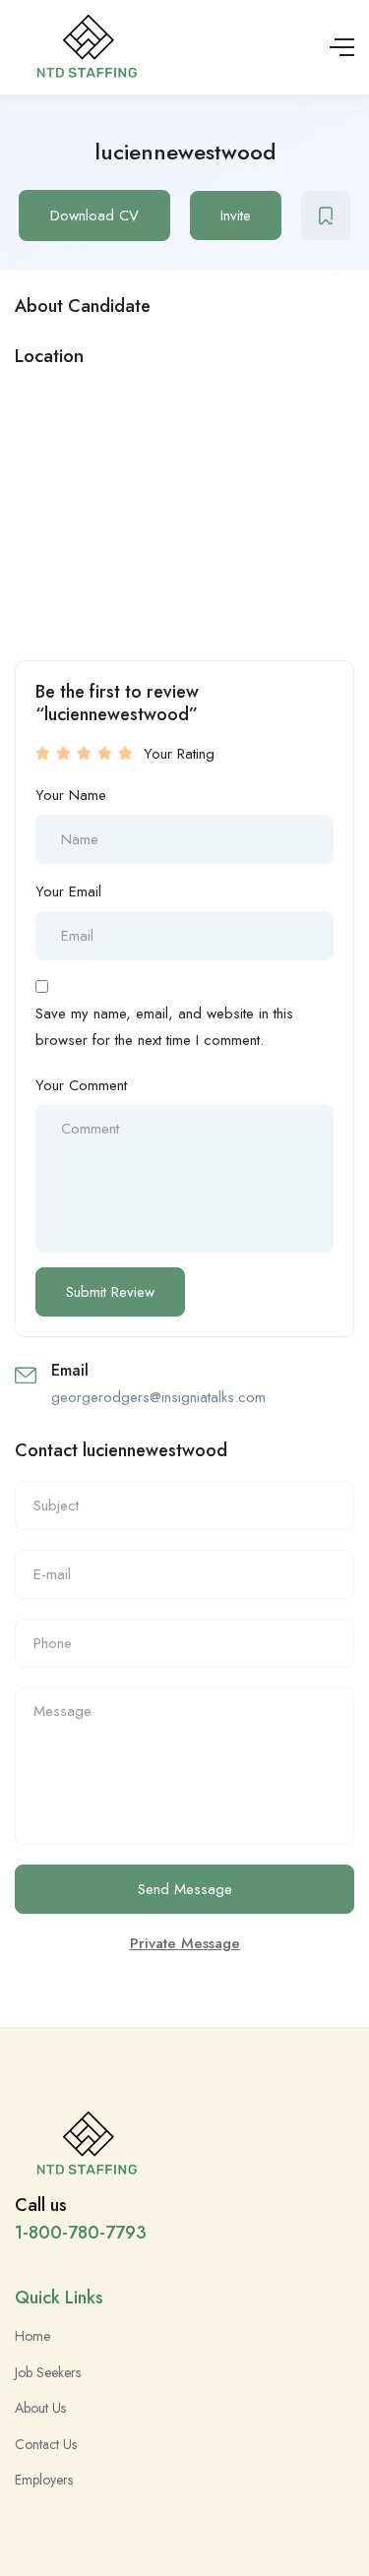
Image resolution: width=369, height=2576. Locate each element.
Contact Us (46, 2444)
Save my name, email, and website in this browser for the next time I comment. (164, 1026)
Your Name (71, 795)
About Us (40, 2408)
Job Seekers (48, 2372)
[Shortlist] (326, 215)
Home (32, 2336)
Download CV (94, 215)
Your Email (68, 891)
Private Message (185, 1943)
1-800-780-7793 (81, 2233)
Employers (44, 2480)
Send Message (185, 1889)
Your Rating (179, 754)
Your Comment (81, 1085)
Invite (236, 215)
